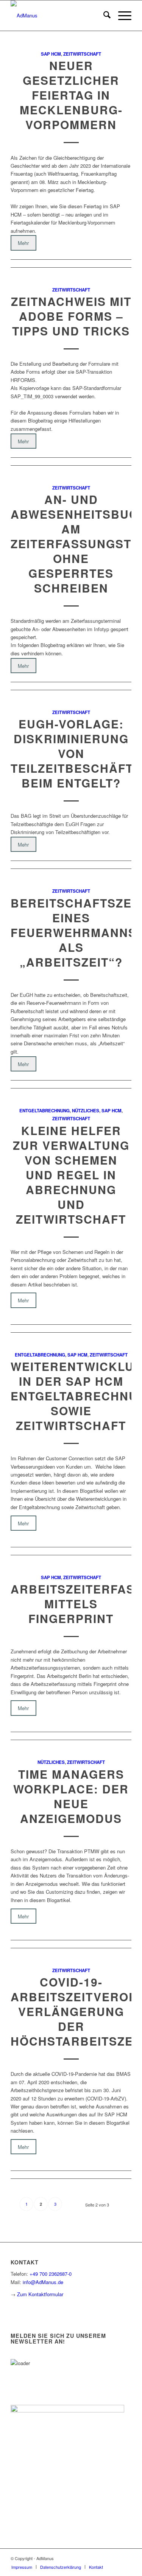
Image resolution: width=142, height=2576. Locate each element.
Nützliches (86, 1111)
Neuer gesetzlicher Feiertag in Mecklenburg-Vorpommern (71, 95)
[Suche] (103, 16)
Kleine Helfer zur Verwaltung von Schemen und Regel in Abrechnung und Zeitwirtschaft (71, 1175)
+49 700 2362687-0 (51, 2274)
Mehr (23, 243)
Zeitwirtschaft (82, 54)
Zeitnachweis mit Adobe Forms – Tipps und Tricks (71, 316)
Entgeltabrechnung (44, 1111)
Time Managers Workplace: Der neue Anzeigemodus (71, 1796)
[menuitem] (103, 16)
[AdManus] (59, 16)
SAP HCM (51, 54)
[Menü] (121, 16)
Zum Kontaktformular (40, 2294)
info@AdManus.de (43, 2282)
